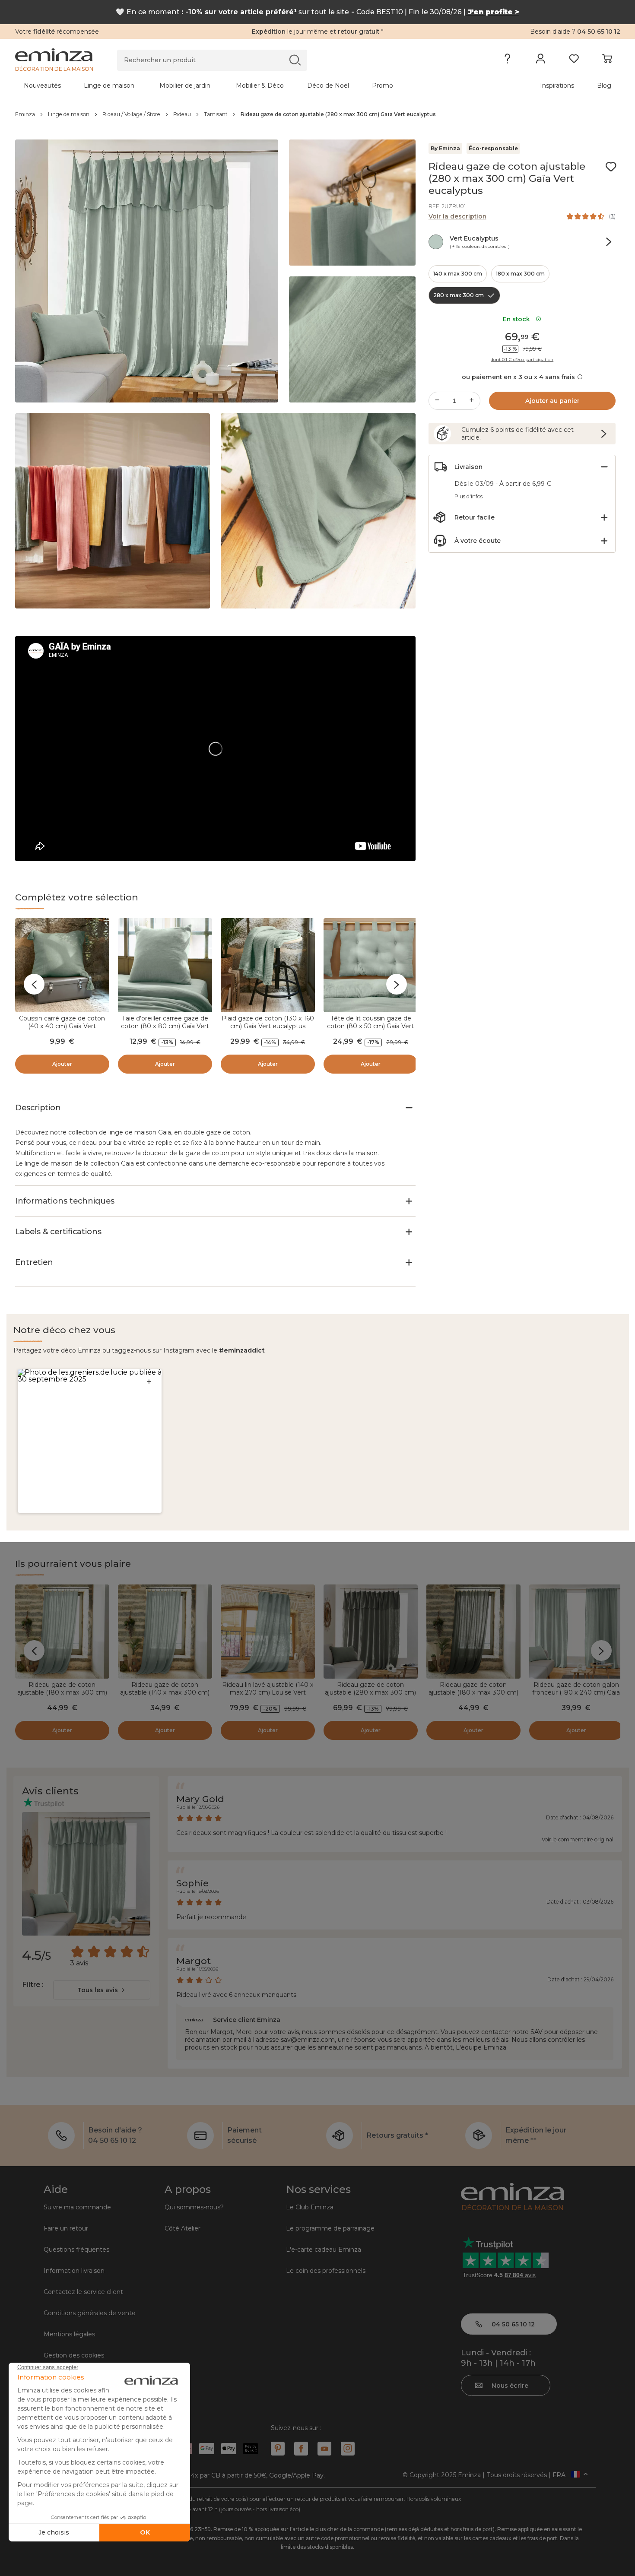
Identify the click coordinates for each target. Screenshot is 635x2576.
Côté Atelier (183, 2228)
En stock (518, 319)
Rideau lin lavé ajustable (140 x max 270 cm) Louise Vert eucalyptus (268, 1692)
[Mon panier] (607, 60)
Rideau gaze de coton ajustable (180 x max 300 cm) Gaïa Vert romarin (473, 1692)
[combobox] (102, 1990)
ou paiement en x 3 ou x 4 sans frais (518, 377)
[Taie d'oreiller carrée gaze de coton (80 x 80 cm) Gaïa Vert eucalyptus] (165, 965)
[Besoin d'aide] (507, 60)
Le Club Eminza (310, 2207)
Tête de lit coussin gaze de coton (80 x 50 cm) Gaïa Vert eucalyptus (370, 1026)
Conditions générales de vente (90, 2313)
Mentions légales (69, 2334)
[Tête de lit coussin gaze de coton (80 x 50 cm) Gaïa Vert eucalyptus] (371, 965)
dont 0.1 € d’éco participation (522, 360)
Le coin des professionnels (326, 2271)
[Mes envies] (574, 60)
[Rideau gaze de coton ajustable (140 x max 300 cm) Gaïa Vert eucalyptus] (165, 1632)
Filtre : (33, 1985)
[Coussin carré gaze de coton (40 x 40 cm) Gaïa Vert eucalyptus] (62, 965)
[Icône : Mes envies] (611, 167)
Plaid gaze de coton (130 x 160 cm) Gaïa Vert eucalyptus (268, 1022)
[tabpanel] (243, 86)
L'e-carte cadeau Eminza (324, 2250)
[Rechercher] (295, 60)
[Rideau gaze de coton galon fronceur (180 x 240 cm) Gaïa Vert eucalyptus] (576, 1632)
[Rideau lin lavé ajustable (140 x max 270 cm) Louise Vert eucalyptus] (268, 1632)
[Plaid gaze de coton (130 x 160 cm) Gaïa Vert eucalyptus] (268, 965)
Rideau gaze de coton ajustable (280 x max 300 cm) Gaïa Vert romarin (370, 1692)
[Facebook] (301, 2449)
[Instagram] (348, 2449)
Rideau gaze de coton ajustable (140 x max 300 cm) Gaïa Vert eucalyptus (165, 1692)
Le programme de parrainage (330, 2228)
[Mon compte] (541, 60)
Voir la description (457, 216)
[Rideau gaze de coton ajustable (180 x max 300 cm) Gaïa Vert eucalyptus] (62, 1632)
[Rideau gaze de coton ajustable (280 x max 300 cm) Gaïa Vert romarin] (371, 1632)
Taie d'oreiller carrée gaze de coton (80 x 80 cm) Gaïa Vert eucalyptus (165, 1026)
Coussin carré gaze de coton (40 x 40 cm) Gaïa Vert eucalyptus (62, 1026)
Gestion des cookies (74, 2355)
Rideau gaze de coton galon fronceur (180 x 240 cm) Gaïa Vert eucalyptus (576, 1692)
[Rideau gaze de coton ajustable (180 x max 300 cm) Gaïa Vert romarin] (473, 1632)
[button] (90, 1441)
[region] (318, 114)
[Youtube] (324, 2449)
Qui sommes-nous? (194, 2207)
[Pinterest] (278, 2449)
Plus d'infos (468, 496)
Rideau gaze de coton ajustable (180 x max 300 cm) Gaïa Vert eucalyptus (62, 1692)
